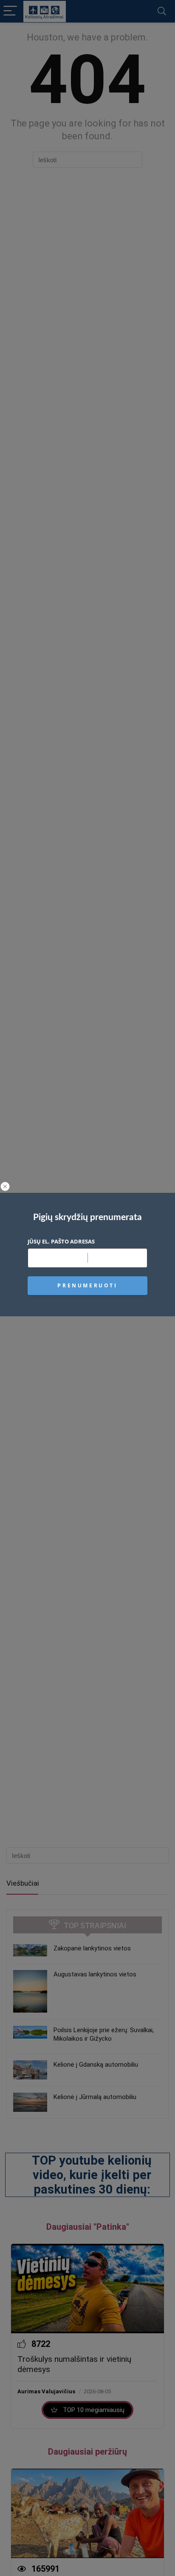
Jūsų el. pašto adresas (61, 1241)
